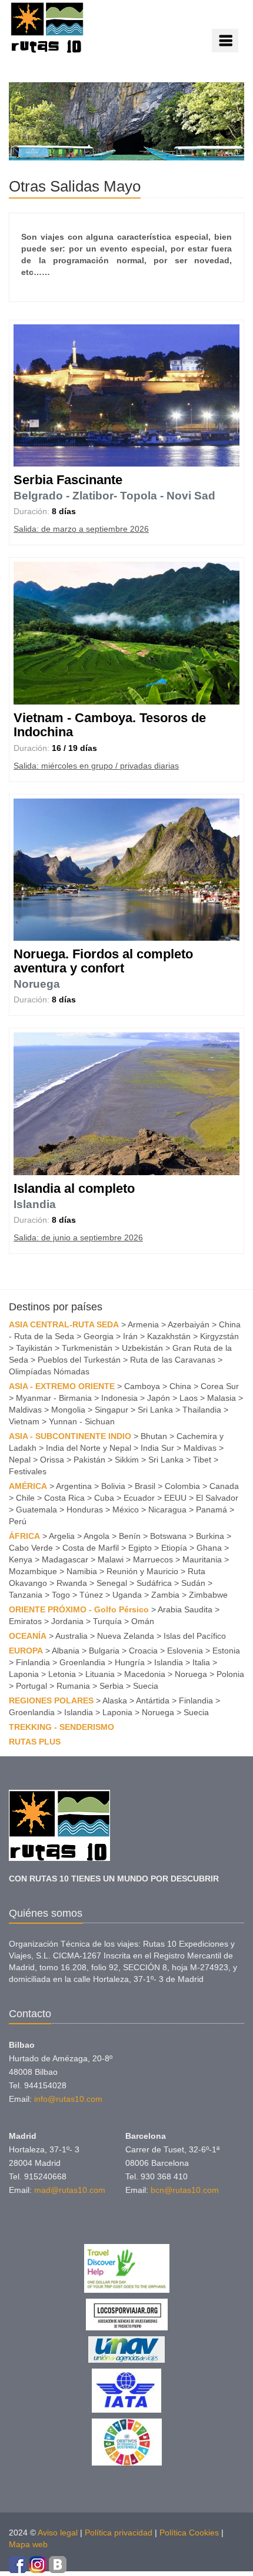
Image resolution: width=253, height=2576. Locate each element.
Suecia (146, 1686)
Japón (159, 1398)
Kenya (21, 1559)
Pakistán (89, 1460)
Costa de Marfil (91, 1548)
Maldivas (25, 1410)
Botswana (168, 1536)
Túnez (91, 1595)
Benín (130, 1536)
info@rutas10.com (68, 2099)
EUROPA (26, 1651)
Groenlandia (82, 1662)
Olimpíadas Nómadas (49, 1371)
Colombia (182, 1486)
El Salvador (217, 1498)
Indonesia (119, 1398)
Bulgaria (104, 1651)
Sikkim (127, 1460)
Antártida (153, 1700)
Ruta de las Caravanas (173, 1360)
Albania (66, 1651)
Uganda (127, 1595)
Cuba (104, 1498)
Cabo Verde (31, 1548)
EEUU (175, 1498)
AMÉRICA (28, 1486)
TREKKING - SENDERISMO (61, 1727)
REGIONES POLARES (51, 1700)
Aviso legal (58, 2533)
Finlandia (33, 1662)
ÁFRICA (24, 1536)
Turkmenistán (87, 1348)
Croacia (143, 1651)
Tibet (202, 1460)
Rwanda (72, 1583)
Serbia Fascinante (68, 480)
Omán (143, 1621)
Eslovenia (185, 1651)
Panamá (212, 1510)
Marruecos (153, 1559)
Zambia (165, 1595)
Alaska (115, 1700)
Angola (96, 1536)
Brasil (145, 1486)
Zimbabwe (208, 1595)
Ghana (209, 1548)
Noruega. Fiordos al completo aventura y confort (103, 961)
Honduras (85, 1510)
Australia (71, 1636)
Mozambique (33, 1571)
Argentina (74, 1486)
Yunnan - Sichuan (82, 1421)
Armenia (143, 1324)
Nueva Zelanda (126, 1636)
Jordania (67, 1621)
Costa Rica (64, 1498)
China (180, 1386)
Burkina (210, 1536)
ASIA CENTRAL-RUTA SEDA (64, 1324)
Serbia (111, 1686)
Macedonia (145, 1674)
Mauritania (202, 1559)
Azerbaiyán (189, 1324)
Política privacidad (119, 2533)
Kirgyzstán (219, 1336)
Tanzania (26, 1595)
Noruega (37, 984)
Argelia (62, 1536)
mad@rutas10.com (70, 2190)
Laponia (24, 1674)
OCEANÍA (28, 1636)
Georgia (99, 1336)
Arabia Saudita (185, 1609)
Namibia (82, 1571)
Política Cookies (189, 2533)
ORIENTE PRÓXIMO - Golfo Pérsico (79, 1609)
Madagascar (65, 1559)
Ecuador (139, 1498)
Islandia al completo (74, 1188)
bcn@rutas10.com (185, 2190)
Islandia (35, 1204)
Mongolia (68, 1410)
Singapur (111, 1410)
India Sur (157, 1448)
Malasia (222, 1398)
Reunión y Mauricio (142, 1571)
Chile (25, 1498)
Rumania (73, 1686)
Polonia (230, 1674)
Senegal (112, 1583)
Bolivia (113, 1486)
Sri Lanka (155, 1410)
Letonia (62, 1674)
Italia (201, 1662)
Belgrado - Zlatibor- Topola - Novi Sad (114, 496)
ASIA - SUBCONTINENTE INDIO (70, 1436)
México (126, 1510)
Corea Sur (220, 1386)
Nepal (20, 1460)
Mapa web (28, 2544)
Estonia (226, 1651)
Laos (189, 1398)
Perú (18, 1521)
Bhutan (154, 1436)
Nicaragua (167, 1510)
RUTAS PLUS (35, 1742)
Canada (224, 1486)
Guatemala (36, 1510)
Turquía (107, 1621)
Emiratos (25, 1621)
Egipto (140, 1548)
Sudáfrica (154, 1583)
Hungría (130, 1662)
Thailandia (202, 1410)
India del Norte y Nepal (89, 1448)
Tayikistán (34, 1348)
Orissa (52, 1460)
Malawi (111, 1559)
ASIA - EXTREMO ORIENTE (62, 1386)
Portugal (31, 1686)
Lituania (100, 1674)
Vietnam (24, 1421)
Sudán (193, 1583)
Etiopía (174, 1548)
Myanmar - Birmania (54, 1398)
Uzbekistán (142, 1348)
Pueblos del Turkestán (79, 1360)
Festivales (28, 1471)
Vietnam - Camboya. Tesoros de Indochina (110, 725)
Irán (130, 1336)
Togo (61, 1595)
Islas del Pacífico (195, 1636)
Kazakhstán (169, 1336)
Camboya (142, 1386)
